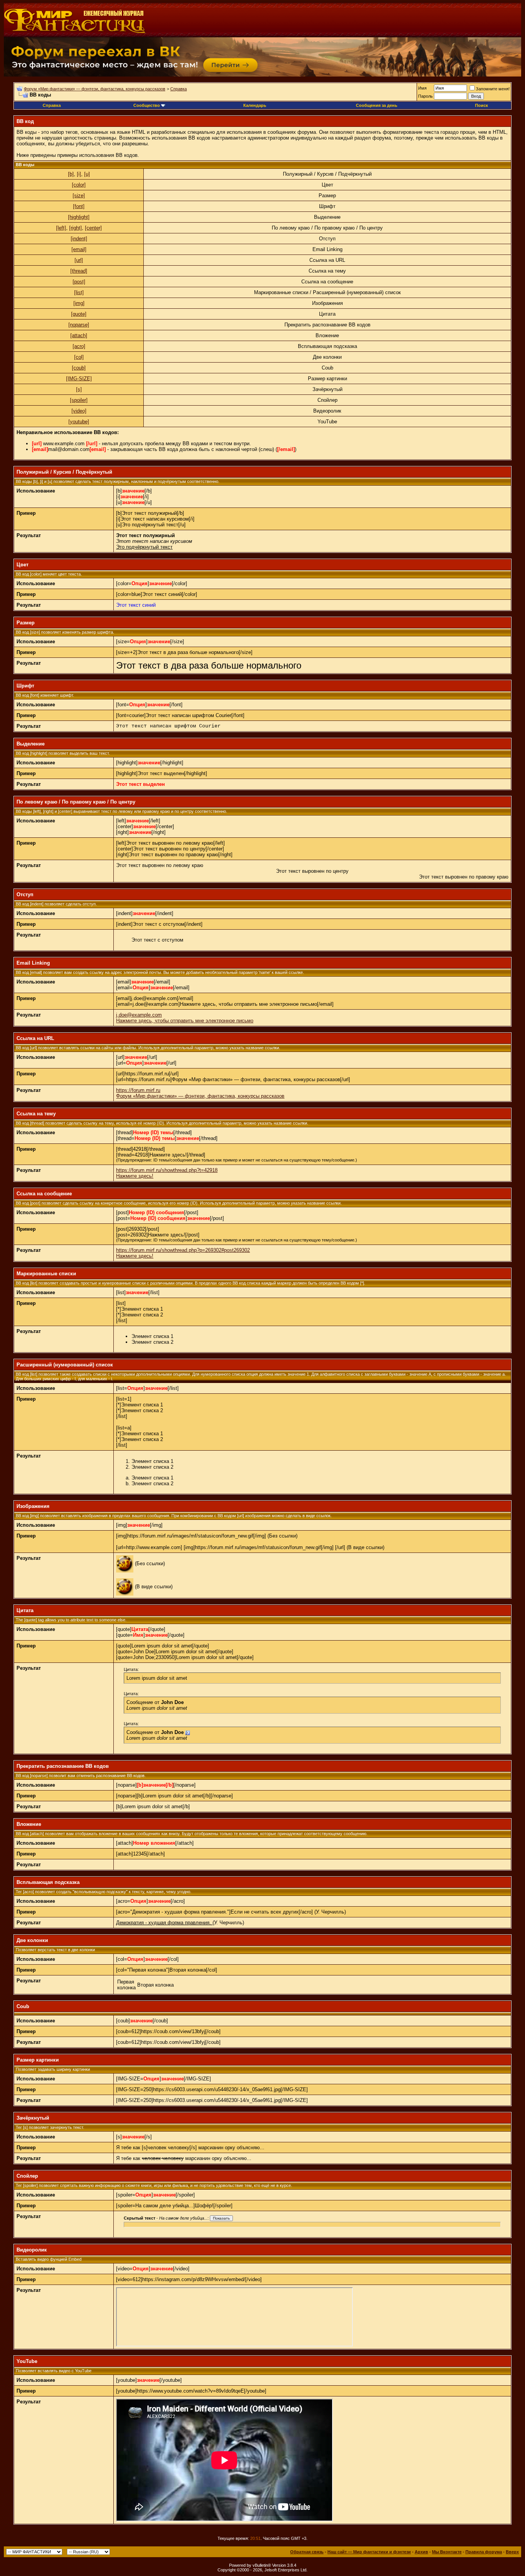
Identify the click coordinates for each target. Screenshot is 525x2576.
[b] (71, 174)
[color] (79, 185)
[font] (79, 206)
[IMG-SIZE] (79, 379)
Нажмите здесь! (135, 1176)
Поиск (482, 105)
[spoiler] (79, 400)
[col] (79, 357)
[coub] (79, 368)
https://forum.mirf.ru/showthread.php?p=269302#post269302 (183, 1250)
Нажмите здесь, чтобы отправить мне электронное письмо (185, 1021)
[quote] (79, 314)
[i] (79, 174)
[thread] (79, 271)
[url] (79, 260)
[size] (79, 196)
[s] (79, 389)
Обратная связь (307, 2552)
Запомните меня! (493, 89)
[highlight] (79, 217)
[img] (79, 303)
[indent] (79, 239)
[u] (87, 174)
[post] (79, 282)
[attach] (79, 335)
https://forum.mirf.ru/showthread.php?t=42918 (167, 1170)
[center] (93, 228)
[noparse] (79, 325)
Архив (421, 2552)
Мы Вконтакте (447, 2552)
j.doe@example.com (139, 1015)
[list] (79, 292)
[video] (79, 411)
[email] (79, 249)
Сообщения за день (377, 105)
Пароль (425, 96)
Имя (422, 88)
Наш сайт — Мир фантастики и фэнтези (369, 2552)
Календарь (255, 105)
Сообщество (147, 105)
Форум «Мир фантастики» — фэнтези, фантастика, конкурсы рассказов (95, 89)
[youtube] (79, 422)
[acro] (79, 346)
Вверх (512, 2552)
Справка (179, 89)
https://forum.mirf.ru (138, 1090)
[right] (76, 228)
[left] (61, 228)
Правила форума (484, 2552)
